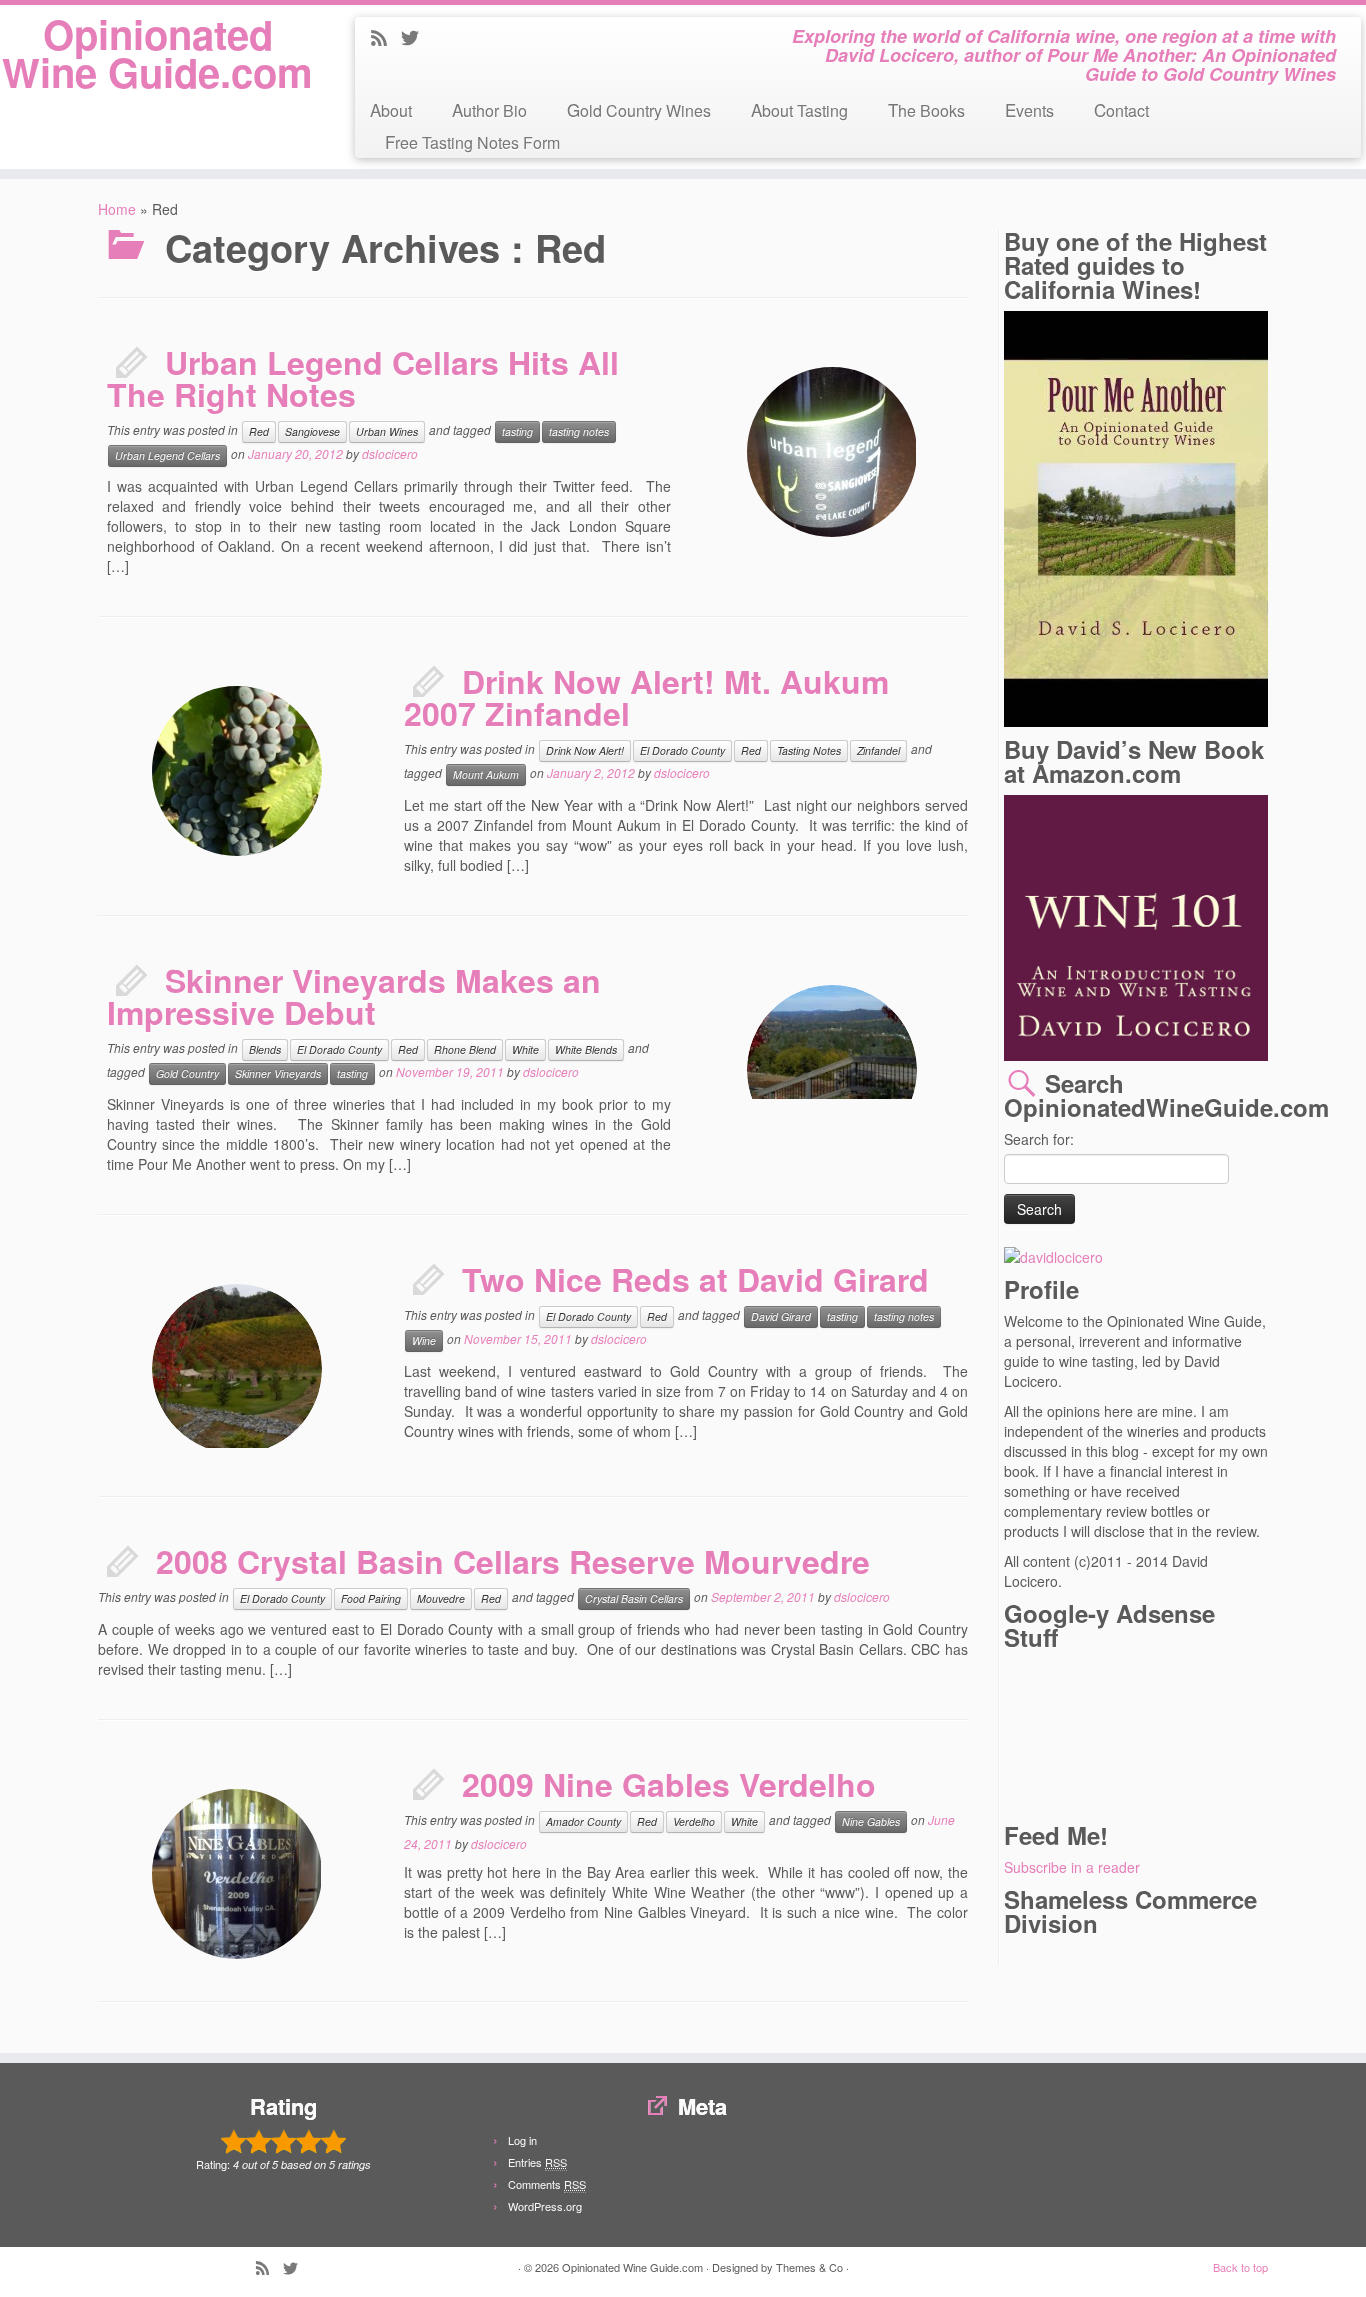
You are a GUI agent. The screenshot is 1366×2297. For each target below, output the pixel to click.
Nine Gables (871, 1821)
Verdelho (694, 1821)
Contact (1121, 109)
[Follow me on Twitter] (416, 39)
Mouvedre (441, 1598)
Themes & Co (809, 2267)
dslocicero (390, 453)
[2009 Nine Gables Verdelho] (133, 1770)
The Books (926, 109)
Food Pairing (371, 1598)
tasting (517, 431)
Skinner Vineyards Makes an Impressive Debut (354, 996)
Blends (265, 1049)
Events (1029, 109)
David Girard (781, 1316)
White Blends (586, 1049)
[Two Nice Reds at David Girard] (237, 1369)
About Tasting (799, 109)
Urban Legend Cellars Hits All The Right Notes (363, 378)
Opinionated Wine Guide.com (157, 53)
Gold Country (187, 1073)
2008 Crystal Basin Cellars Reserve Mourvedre (513, 1561)
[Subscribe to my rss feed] (385, 39)
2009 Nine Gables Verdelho (669, 1784)
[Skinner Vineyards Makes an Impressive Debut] (832, 1070)
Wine (424, 1340)
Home (117, 209)
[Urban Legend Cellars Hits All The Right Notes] (728, 348)
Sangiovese (312, 431)
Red (259, 431)
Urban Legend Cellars (167, 455)
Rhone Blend (465, 1049)
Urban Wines (387, 431)
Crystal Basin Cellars (634, 1598)
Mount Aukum (486, 774)
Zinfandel (878, 750)
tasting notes (579, 431)
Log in (522, 2140)
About (391, 109)
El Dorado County (682, 750)
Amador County (583, 1821)
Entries (537, 2162)
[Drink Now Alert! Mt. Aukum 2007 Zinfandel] (133, 667)
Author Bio (489, 109)
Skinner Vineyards (278, 1073)
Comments (547, 2184)
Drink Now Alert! (585, 750)
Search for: (1039, 1139)
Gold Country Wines (639, 109)
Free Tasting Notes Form (472, 141)
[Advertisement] (1094, 1734)
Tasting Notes (809, 750)
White (525, 1049)
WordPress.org (545, 2206)
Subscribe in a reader (1072, 1867)
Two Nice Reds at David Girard (695, 1279)
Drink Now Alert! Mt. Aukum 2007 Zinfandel (646, 697)
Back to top (1240, 2267)
